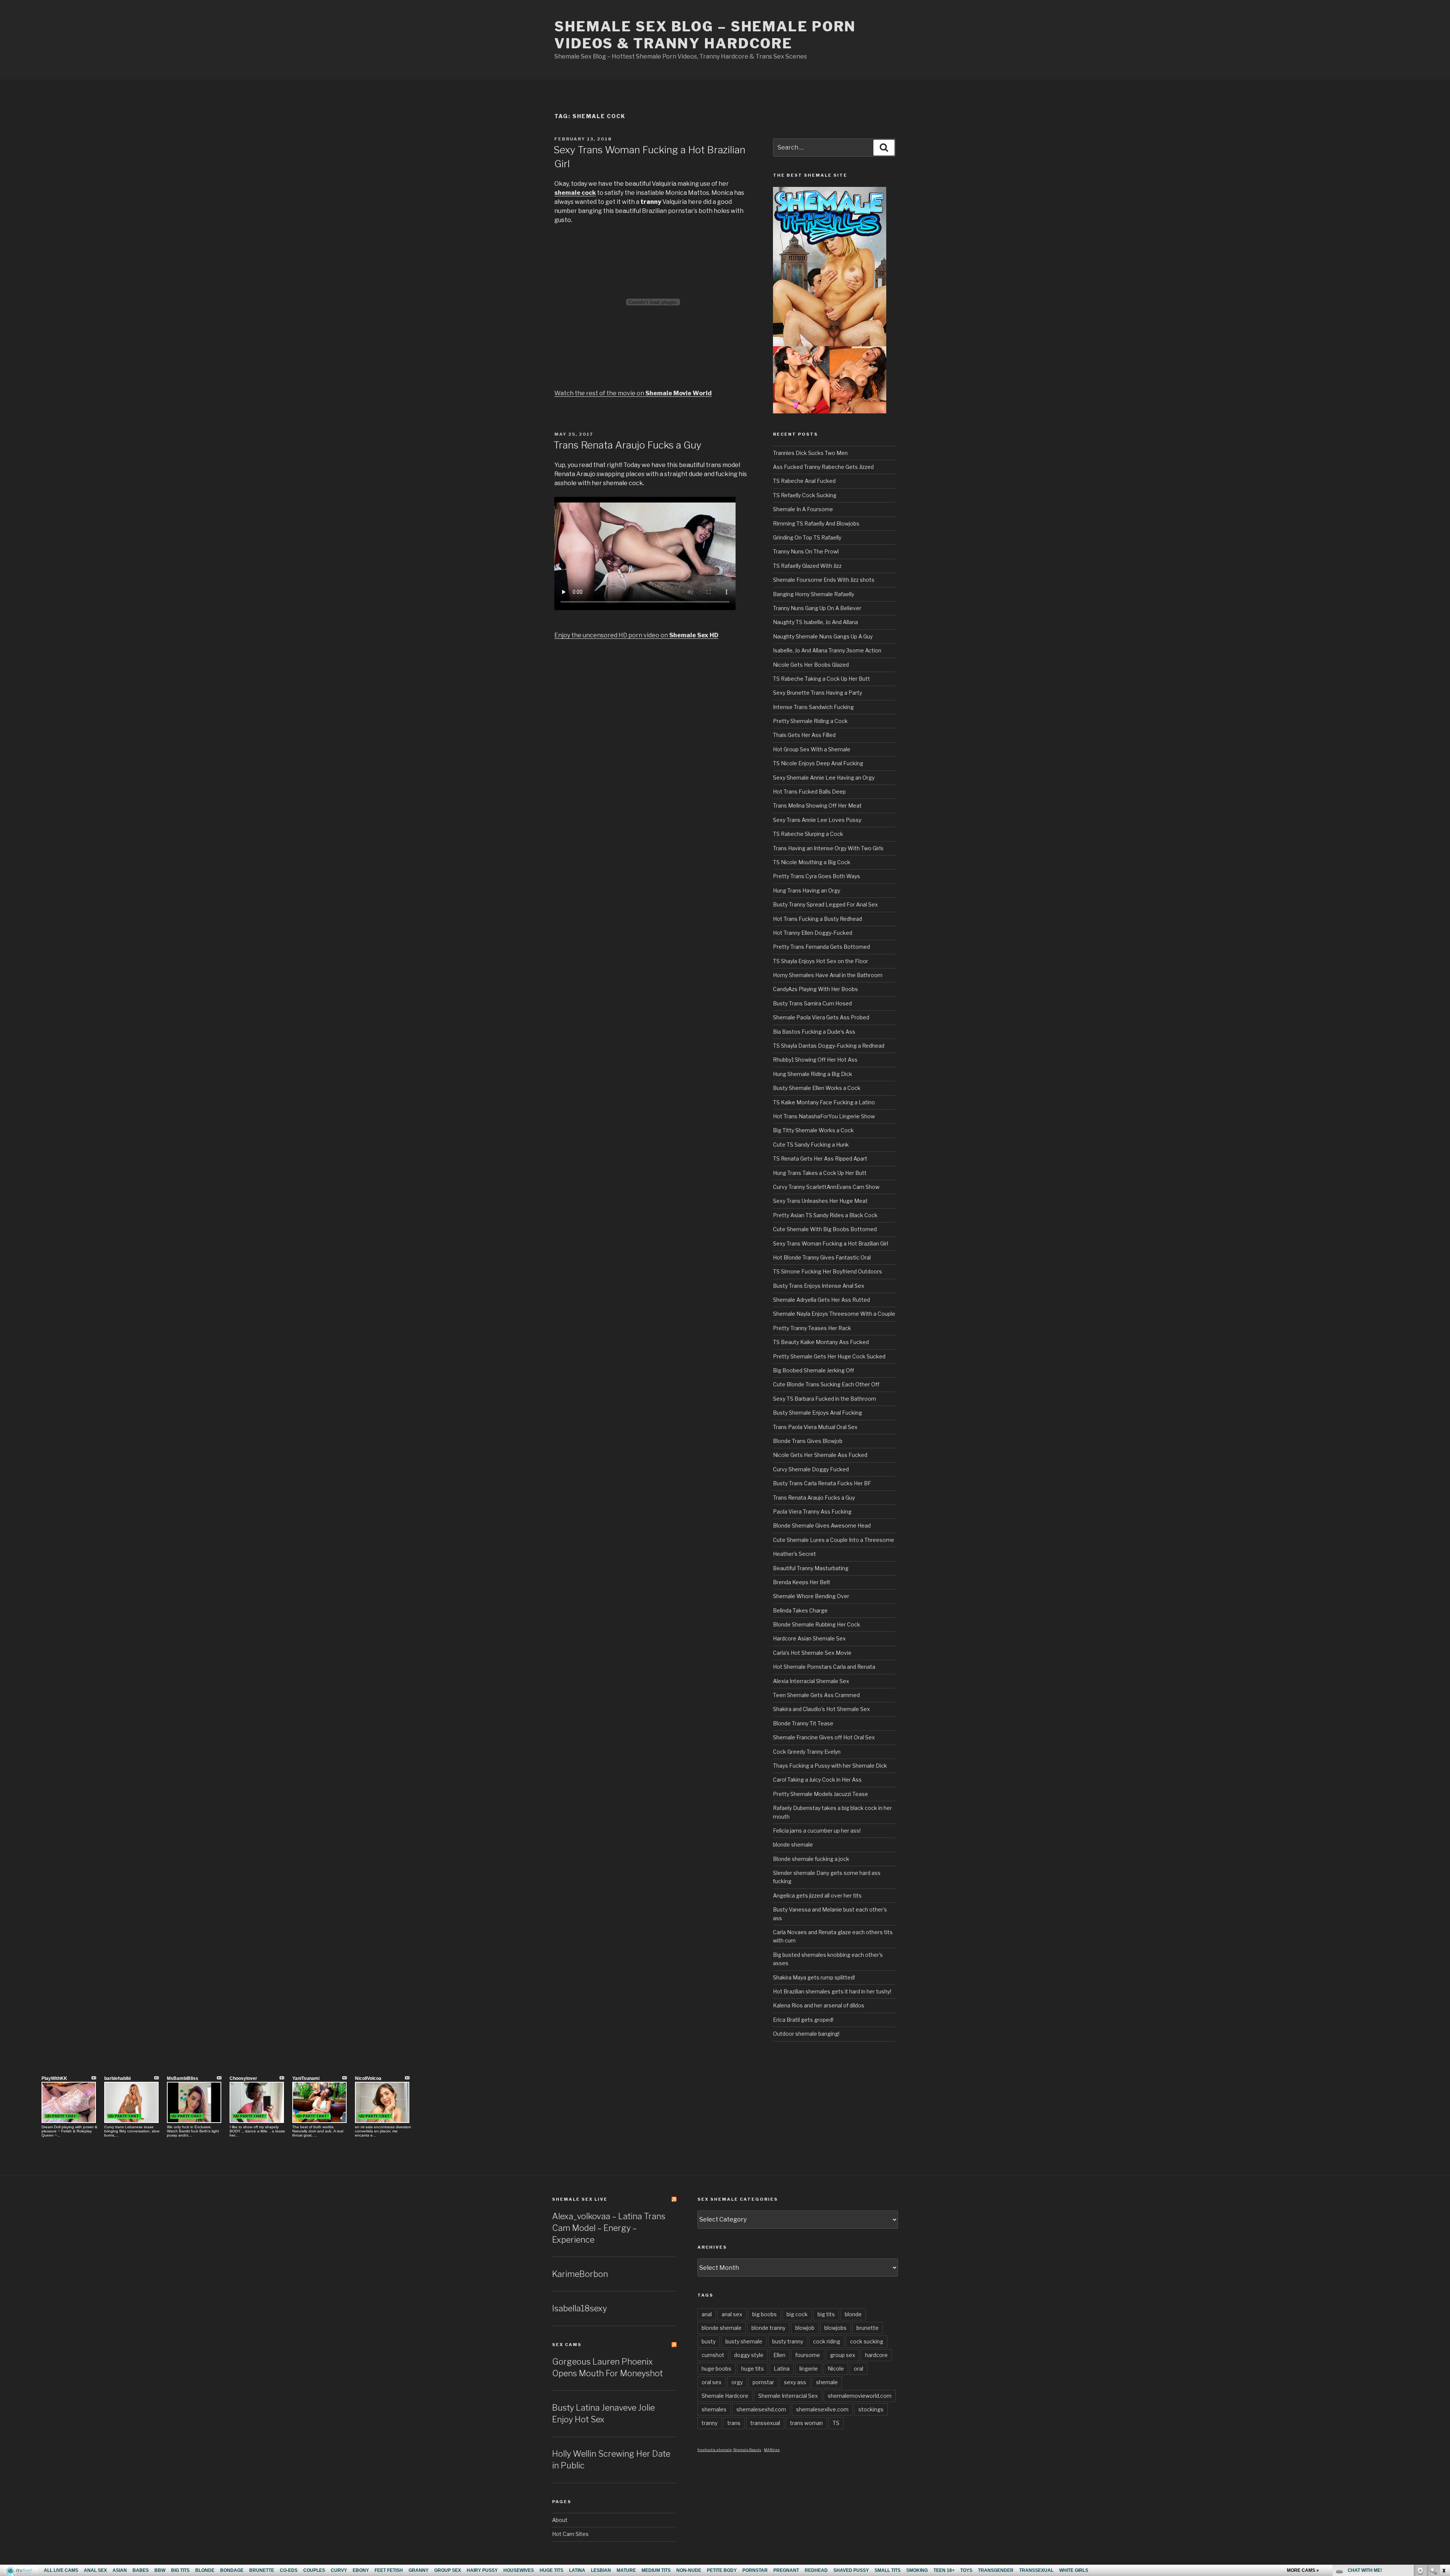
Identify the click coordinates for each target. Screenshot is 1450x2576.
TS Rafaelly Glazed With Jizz (807, 566)
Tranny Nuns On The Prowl (806, 551)
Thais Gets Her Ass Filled (804, 735)
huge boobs (717, 2369)
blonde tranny (768, 2328)
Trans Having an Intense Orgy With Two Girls (828, 848)
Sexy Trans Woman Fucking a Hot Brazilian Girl (831, 1243)
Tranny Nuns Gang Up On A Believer (817, 608)
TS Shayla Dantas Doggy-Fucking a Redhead (829, 1046)
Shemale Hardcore (725, 2396)
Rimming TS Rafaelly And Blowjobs (816, 523)
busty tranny (788, 2341)
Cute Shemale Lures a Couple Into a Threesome (834, 1540)
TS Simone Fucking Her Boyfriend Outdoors (828, 1271)
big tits (826, 2314)
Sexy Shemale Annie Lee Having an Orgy (824, 778)
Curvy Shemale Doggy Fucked (811, 1469)
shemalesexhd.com (761, 2409)
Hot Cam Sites (570, 2534)
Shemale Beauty (747, 2450)
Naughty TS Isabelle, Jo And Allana (815, 622)
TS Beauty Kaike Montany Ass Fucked (821, 1342)
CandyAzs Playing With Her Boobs (815, 989)
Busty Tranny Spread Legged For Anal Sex (825, 904)
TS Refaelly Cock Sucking (805, 495)
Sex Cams (567, 2345)
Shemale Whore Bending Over (811, 1596)
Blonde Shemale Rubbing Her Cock (817, 1624)
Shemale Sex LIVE (580, 2199)
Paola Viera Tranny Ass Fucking (812, 1512)
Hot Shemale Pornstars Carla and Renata (824, 1667)
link (1443, 2458)
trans (734, 2423)
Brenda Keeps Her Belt (802, 1582)
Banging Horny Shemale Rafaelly (814, 594)
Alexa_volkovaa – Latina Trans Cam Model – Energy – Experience (609, 2228)
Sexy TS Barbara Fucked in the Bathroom (824, 1399)
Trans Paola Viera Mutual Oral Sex (815, 1427)
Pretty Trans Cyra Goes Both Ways (817, 876)
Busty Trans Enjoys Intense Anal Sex (819, 1286)
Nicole (836, 2369)
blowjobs (835, 2328)
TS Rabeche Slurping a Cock (808, 834)
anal (707, 2314)
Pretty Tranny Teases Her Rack (812, 1328)
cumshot (713, 2355)
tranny (710, 2423)
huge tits (753, 2369)
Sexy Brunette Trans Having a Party (818, 693)
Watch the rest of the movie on (633, 393)
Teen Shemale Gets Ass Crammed (816, 1695)
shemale (827, 2382)
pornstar (763, 2382)
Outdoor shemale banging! (806, 2034)
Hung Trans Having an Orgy (807, 890)
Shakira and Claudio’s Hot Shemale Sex (821, 1709)
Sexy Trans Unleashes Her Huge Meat (820, 1201)
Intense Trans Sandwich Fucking (813, 707)
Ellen (779, 2355)
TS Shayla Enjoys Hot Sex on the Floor (821, 961)
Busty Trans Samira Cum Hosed (812, 1003)
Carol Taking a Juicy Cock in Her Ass (817, 1780)
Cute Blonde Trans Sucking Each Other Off (826, 1384)
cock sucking (867, 2341)
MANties (772, 2450)
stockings (871, 2409)
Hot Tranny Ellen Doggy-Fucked (813, 933)
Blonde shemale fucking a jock (811, 1859)
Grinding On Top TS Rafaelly (807, 537)
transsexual (765, 2423)
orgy (737, 2382)
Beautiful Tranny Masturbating (811, 1568)
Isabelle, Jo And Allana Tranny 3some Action (827, 650)
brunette (868, 2328)
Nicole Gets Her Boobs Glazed (811, 665)
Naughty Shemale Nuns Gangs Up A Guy (823, 636)
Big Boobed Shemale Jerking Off (814, 1370)
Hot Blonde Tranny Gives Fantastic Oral (822, 1257)
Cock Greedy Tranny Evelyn (807, 1752)
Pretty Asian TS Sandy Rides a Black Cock (825, 1215)
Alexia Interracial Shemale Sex (811, 1681)
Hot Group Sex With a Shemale (812, 749)
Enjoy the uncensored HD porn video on (636, 635)
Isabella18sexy (579, 2308)
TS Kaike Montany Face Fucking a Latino (824, 1102)
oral (858, 2369)
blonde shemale (793, 1845)
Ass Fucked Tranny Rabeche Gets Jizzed (823, 467)
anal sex (732, 2314)
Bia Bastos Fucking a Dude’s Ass (814, 1032)
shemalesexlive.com (822, 2409)
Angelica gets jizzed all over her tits (817, 1895)
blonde (853, 2314)
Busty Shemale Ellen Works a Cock (817, 1088)
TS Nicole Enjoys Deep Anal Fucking (818, 763)
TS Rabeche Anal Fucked (804, 481)
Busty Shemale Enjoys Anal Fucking (818, 1413)
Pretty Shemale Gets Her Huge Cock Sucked (829, 1356)
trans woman (806, 2423)
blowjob (805, 2328)
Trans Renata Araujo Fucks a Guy (628, 445)
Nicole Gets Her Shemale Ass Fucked (820, 1455)
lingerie (809, 2369)
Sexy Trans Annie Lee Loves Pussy (817, 820)
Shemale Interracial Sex (788, 2396)
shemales (714, 2409)
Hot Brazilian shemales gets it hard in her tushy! (832, 1991)
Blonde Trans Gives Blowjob (808, 1441)
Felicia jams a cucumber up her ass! (817, 1831)
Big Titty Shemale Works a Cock (813, 1130)
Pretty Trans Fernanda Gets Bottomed (821, 947)
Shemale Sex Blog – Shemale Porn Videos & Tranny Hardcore (705, 35)
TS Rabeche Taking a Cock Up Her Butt (821, 679)
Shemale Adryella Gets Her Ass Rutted (821, 1300)
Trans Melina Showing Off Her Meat (817, 805)
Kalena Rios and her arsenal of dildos (819, 2005)
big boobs (764, 2314)
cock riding (827, 2341)
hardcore (876, 2355)
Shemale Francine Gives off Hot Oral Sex (824, 1737)
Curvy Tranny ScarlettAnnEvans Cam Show (826, 1187)
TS (836, 2423)
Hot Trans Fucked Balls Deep (809, 792)
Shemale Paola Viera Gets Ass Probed (821, 1017)
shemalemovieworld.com (860, 2396)
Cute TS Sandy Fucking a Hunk (811, 1145)
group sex (843, 2355)
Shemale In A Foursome (803, 509)
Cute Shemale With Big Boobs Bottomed (825, 1229)
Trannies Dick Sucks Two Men (810, 453)
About (560, 2520)
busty (709, 2341)
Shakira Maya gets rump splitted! (814, 1977)
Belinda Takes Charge (800, 1610)
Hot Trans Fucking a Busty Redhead (818, 919)
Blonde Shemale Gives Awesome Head (822, 1525)
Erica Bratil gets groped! (803, 2020)
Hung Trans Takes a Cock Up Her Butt (820, 1173)
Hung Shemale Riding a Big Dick (813, 1074)
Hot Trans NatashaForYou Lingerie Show (824, 1116)
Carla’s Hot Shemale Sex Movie (812, 1653)
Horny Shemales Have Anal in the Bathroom (828, 975)
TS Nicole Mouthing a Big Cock (812, 862)
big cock (797, 2314)
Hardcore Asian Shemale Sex (809, 1638)
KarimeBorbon (580, 2274)
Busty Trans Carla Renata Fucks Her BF (822, 1483)
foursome (808, 2355)
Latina (782, 2369)
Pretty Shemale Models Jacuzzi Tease (821, 1794)
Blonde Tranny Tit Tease (803, 1723)
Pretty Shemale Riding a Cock (810, 721)
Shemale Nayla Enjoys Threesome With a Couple (834, 1314)
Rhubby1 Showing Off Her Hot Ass (815, 1060)
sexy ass (795, 2382)
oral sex (712, 2382)
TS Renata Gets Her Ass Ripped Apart (820, 1159)
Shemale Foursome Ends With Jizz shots (824, 580)
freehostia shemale (715, 2450)
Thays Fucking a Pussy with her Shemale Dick (830, 1766)
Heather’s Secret (794, 1554)
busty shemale (744, 2341)
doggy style (749, 2355)
